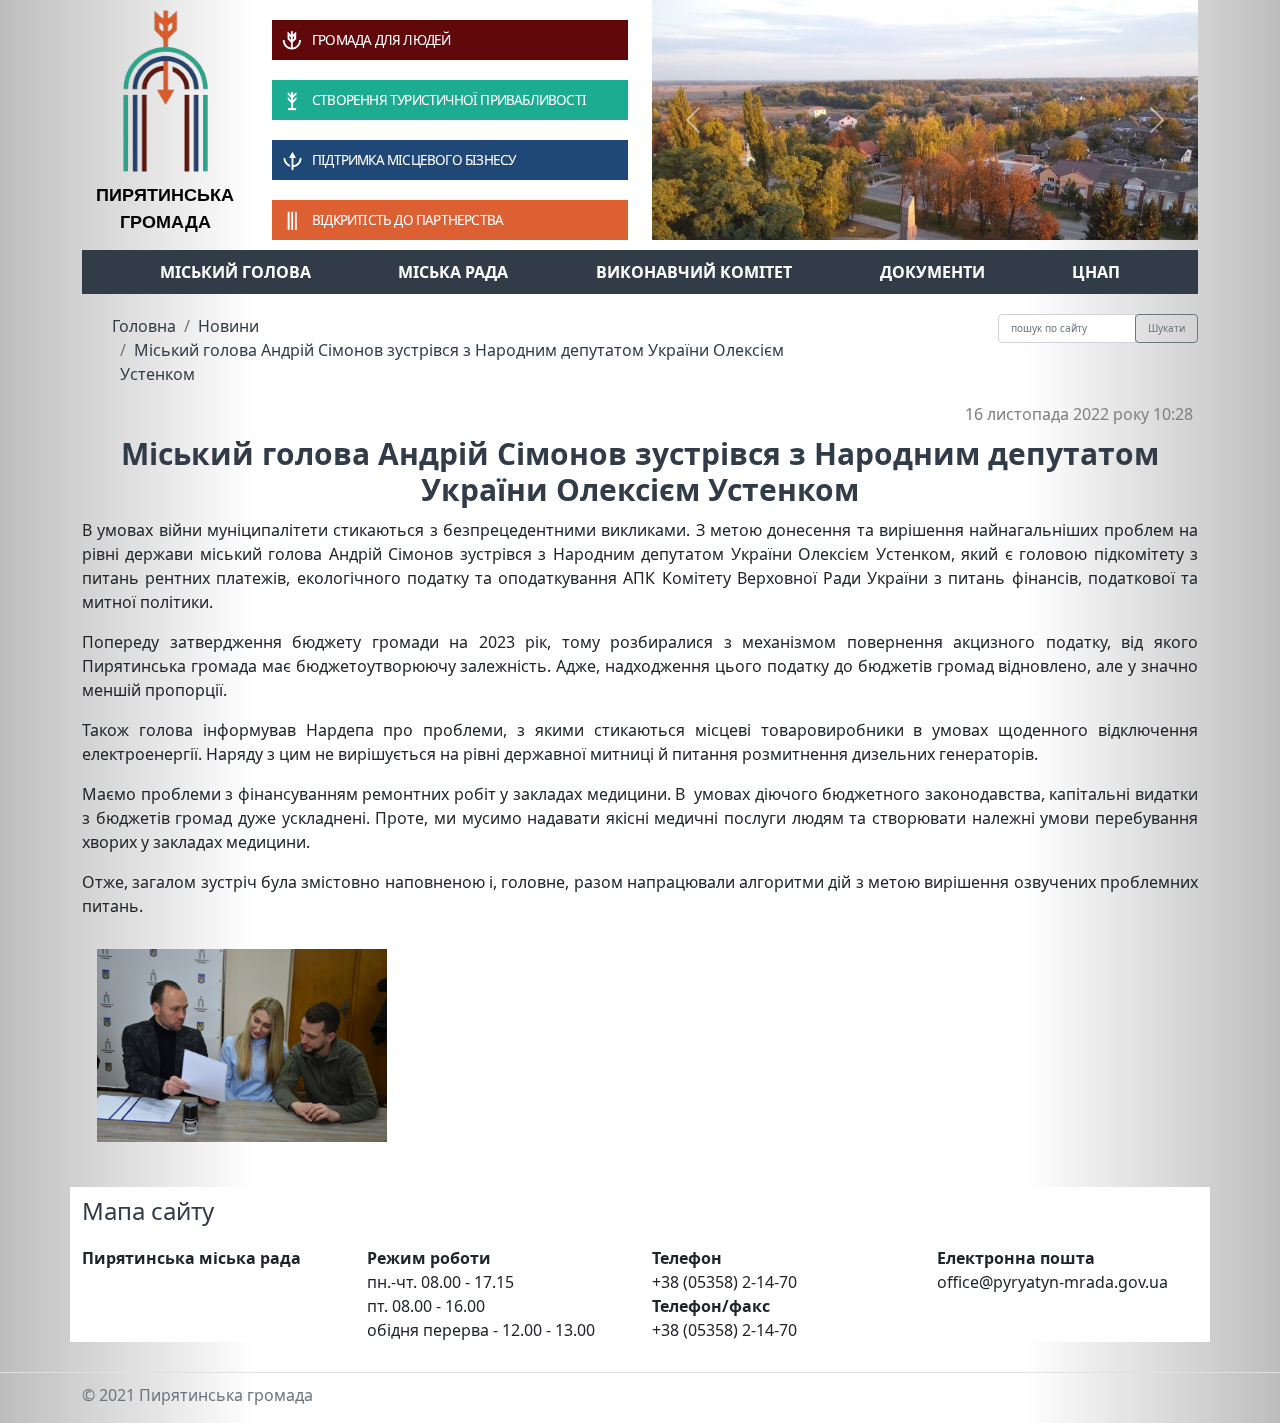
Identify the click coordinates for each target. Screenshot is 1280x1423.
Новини (228, 326)
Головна (144, 326)
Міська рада (453, 272)
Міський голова (235, 272)
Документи (932, 272)
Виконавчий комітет (694, 272)
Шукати (1166, 328)
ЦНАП (1096, 272)
